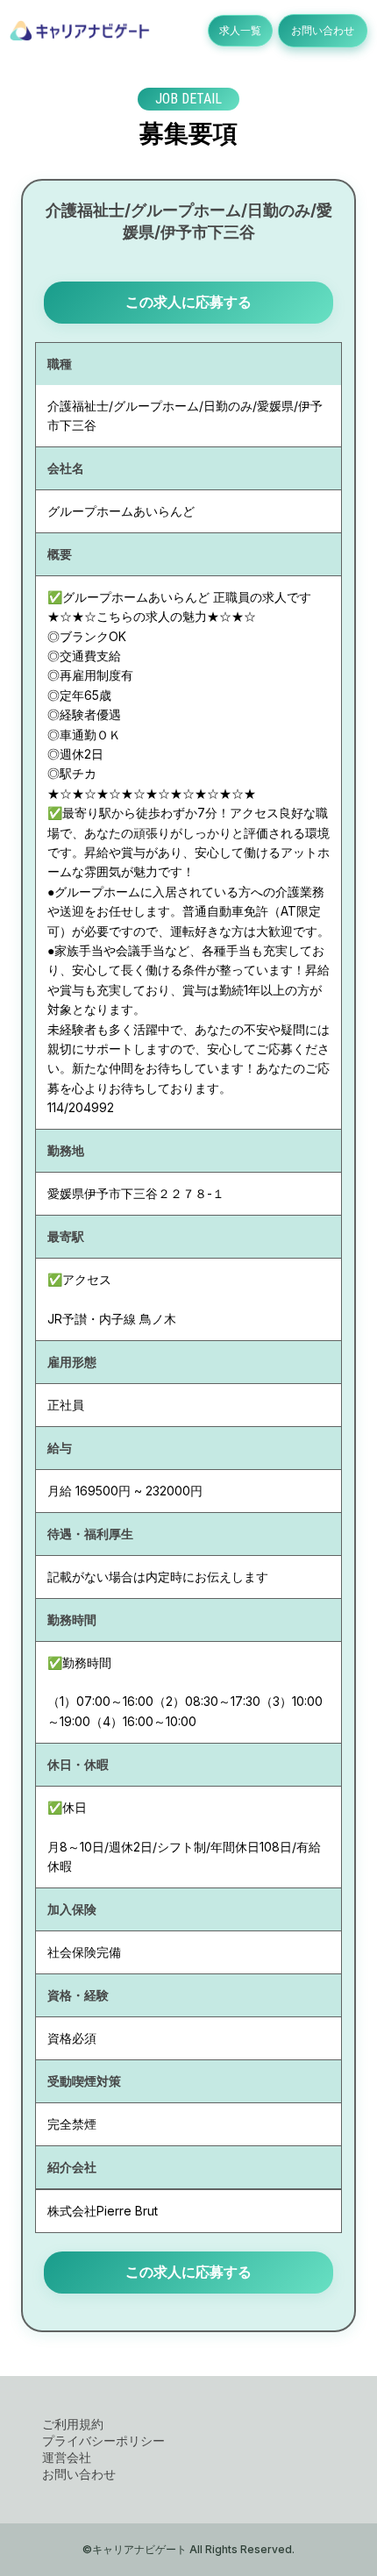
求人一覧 (240, 30)
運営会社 (67, 2457)
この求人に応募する (188, 302)
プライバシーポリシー (103, 2440)
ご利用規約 (73, 2424)
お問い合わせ (323, 30)
